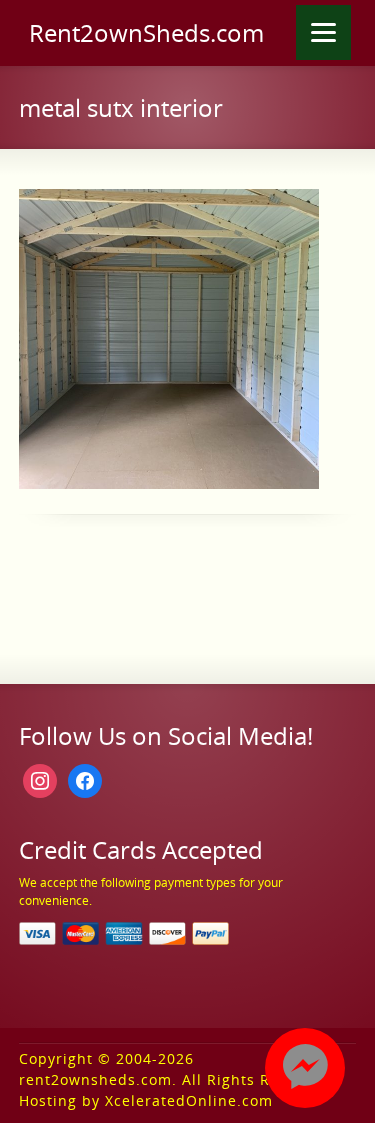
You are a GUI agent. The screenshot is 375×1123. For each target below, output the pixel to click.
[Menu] (323, 32)
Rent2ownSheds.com (146, 33)
